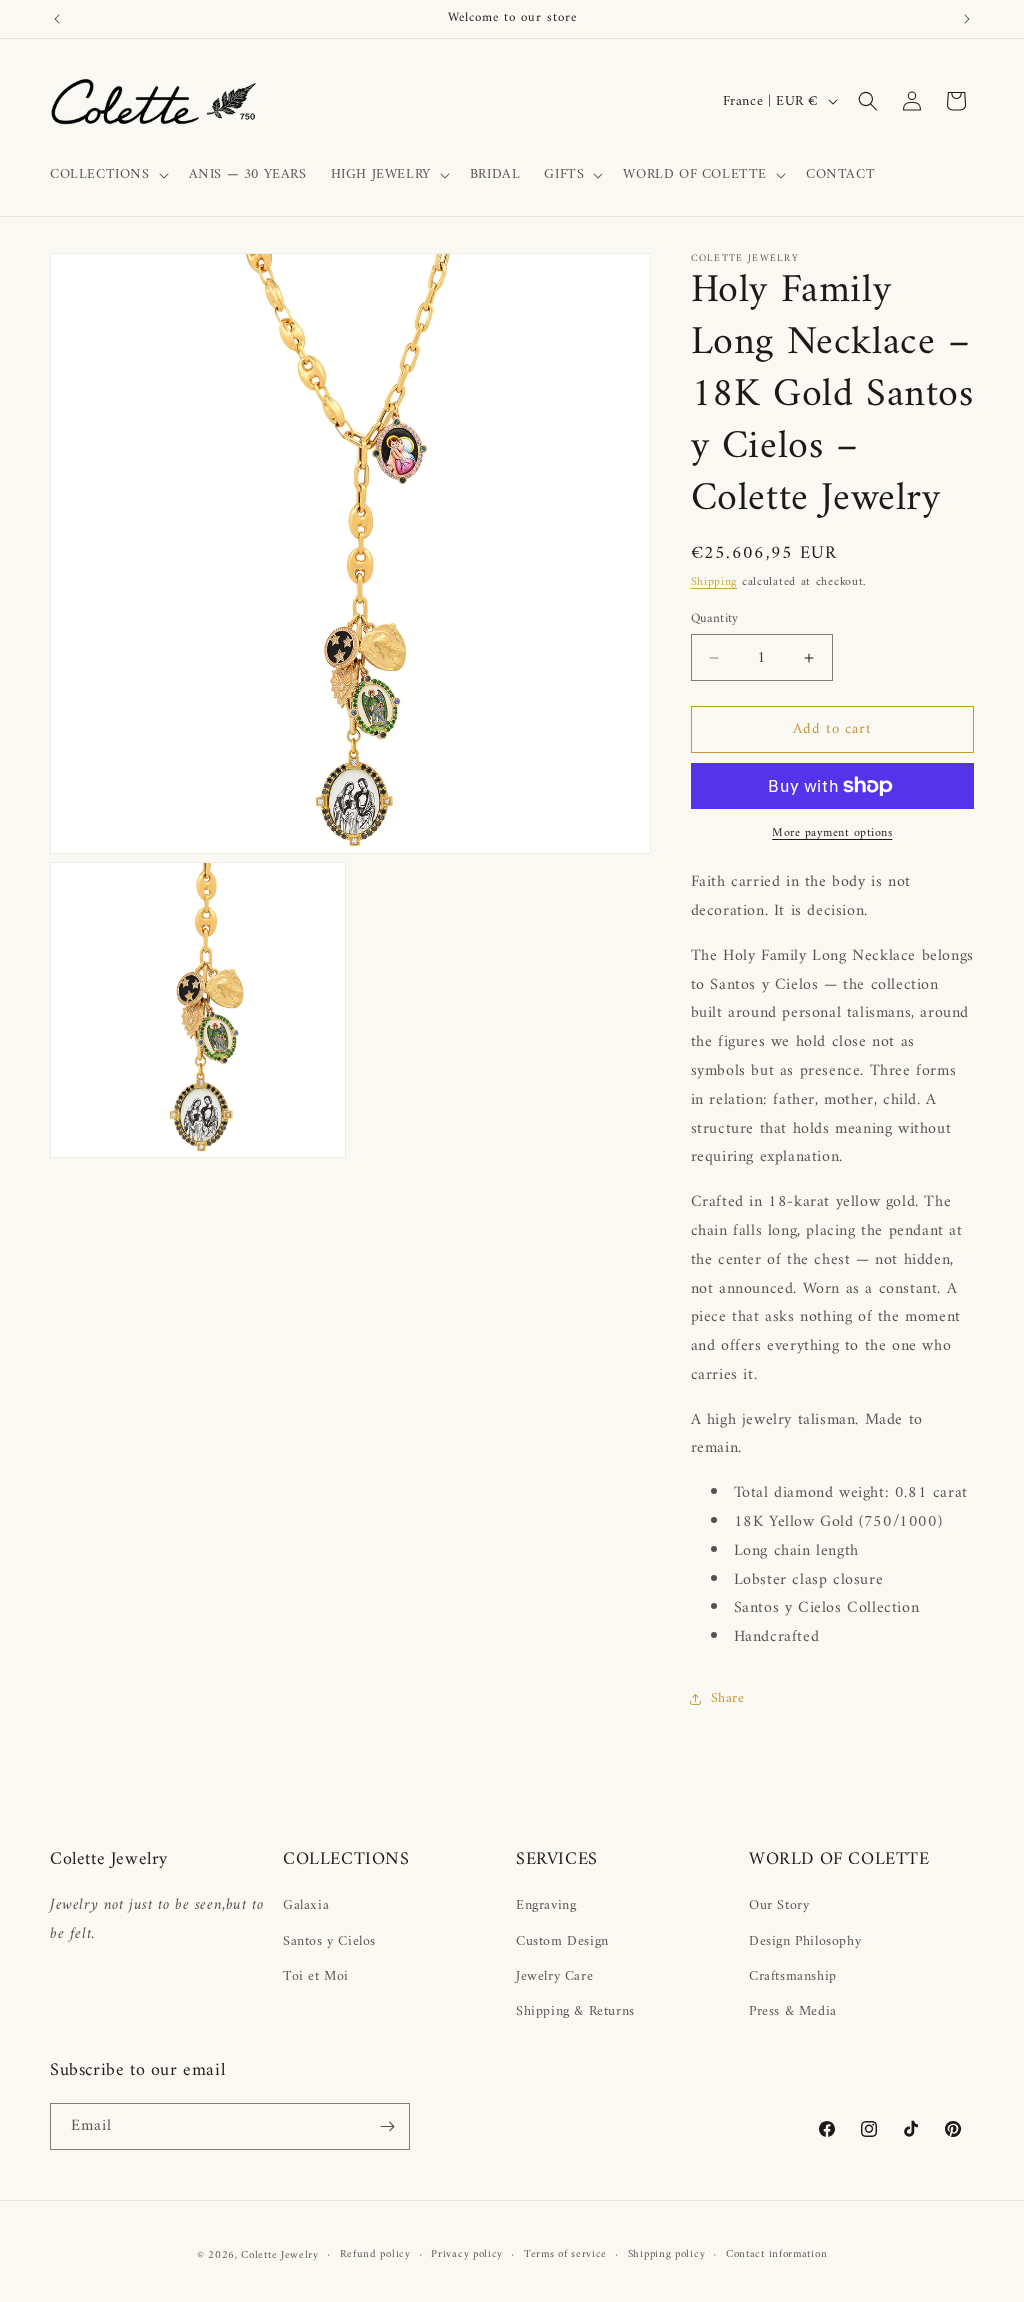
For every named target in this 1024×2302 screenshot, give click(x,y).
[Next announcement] (967, 19)
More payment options (832, 834)
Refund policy (375, 2255)
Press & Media (793, 2011)
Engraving (546, 1905)
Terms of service (565, 2255)
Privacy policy (467, 2255)
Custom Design (562, 1941)
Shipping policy (667, 2255)
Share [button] (728, 1698)
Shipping (714, 582)
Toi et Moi (316, 1976)
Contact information (776, 2255)
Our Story (779, 1905)
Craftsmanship (793, 1976)
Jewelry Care (554, 1976)
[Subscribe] (387, 2126)
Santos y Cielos (329, 1941)
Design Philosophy (805, 1941)
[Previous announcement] (57, 19)
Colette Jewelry (280, 2255)
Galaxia (306, 1905)
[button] (107, 175)
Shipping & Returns (575, 2011)
